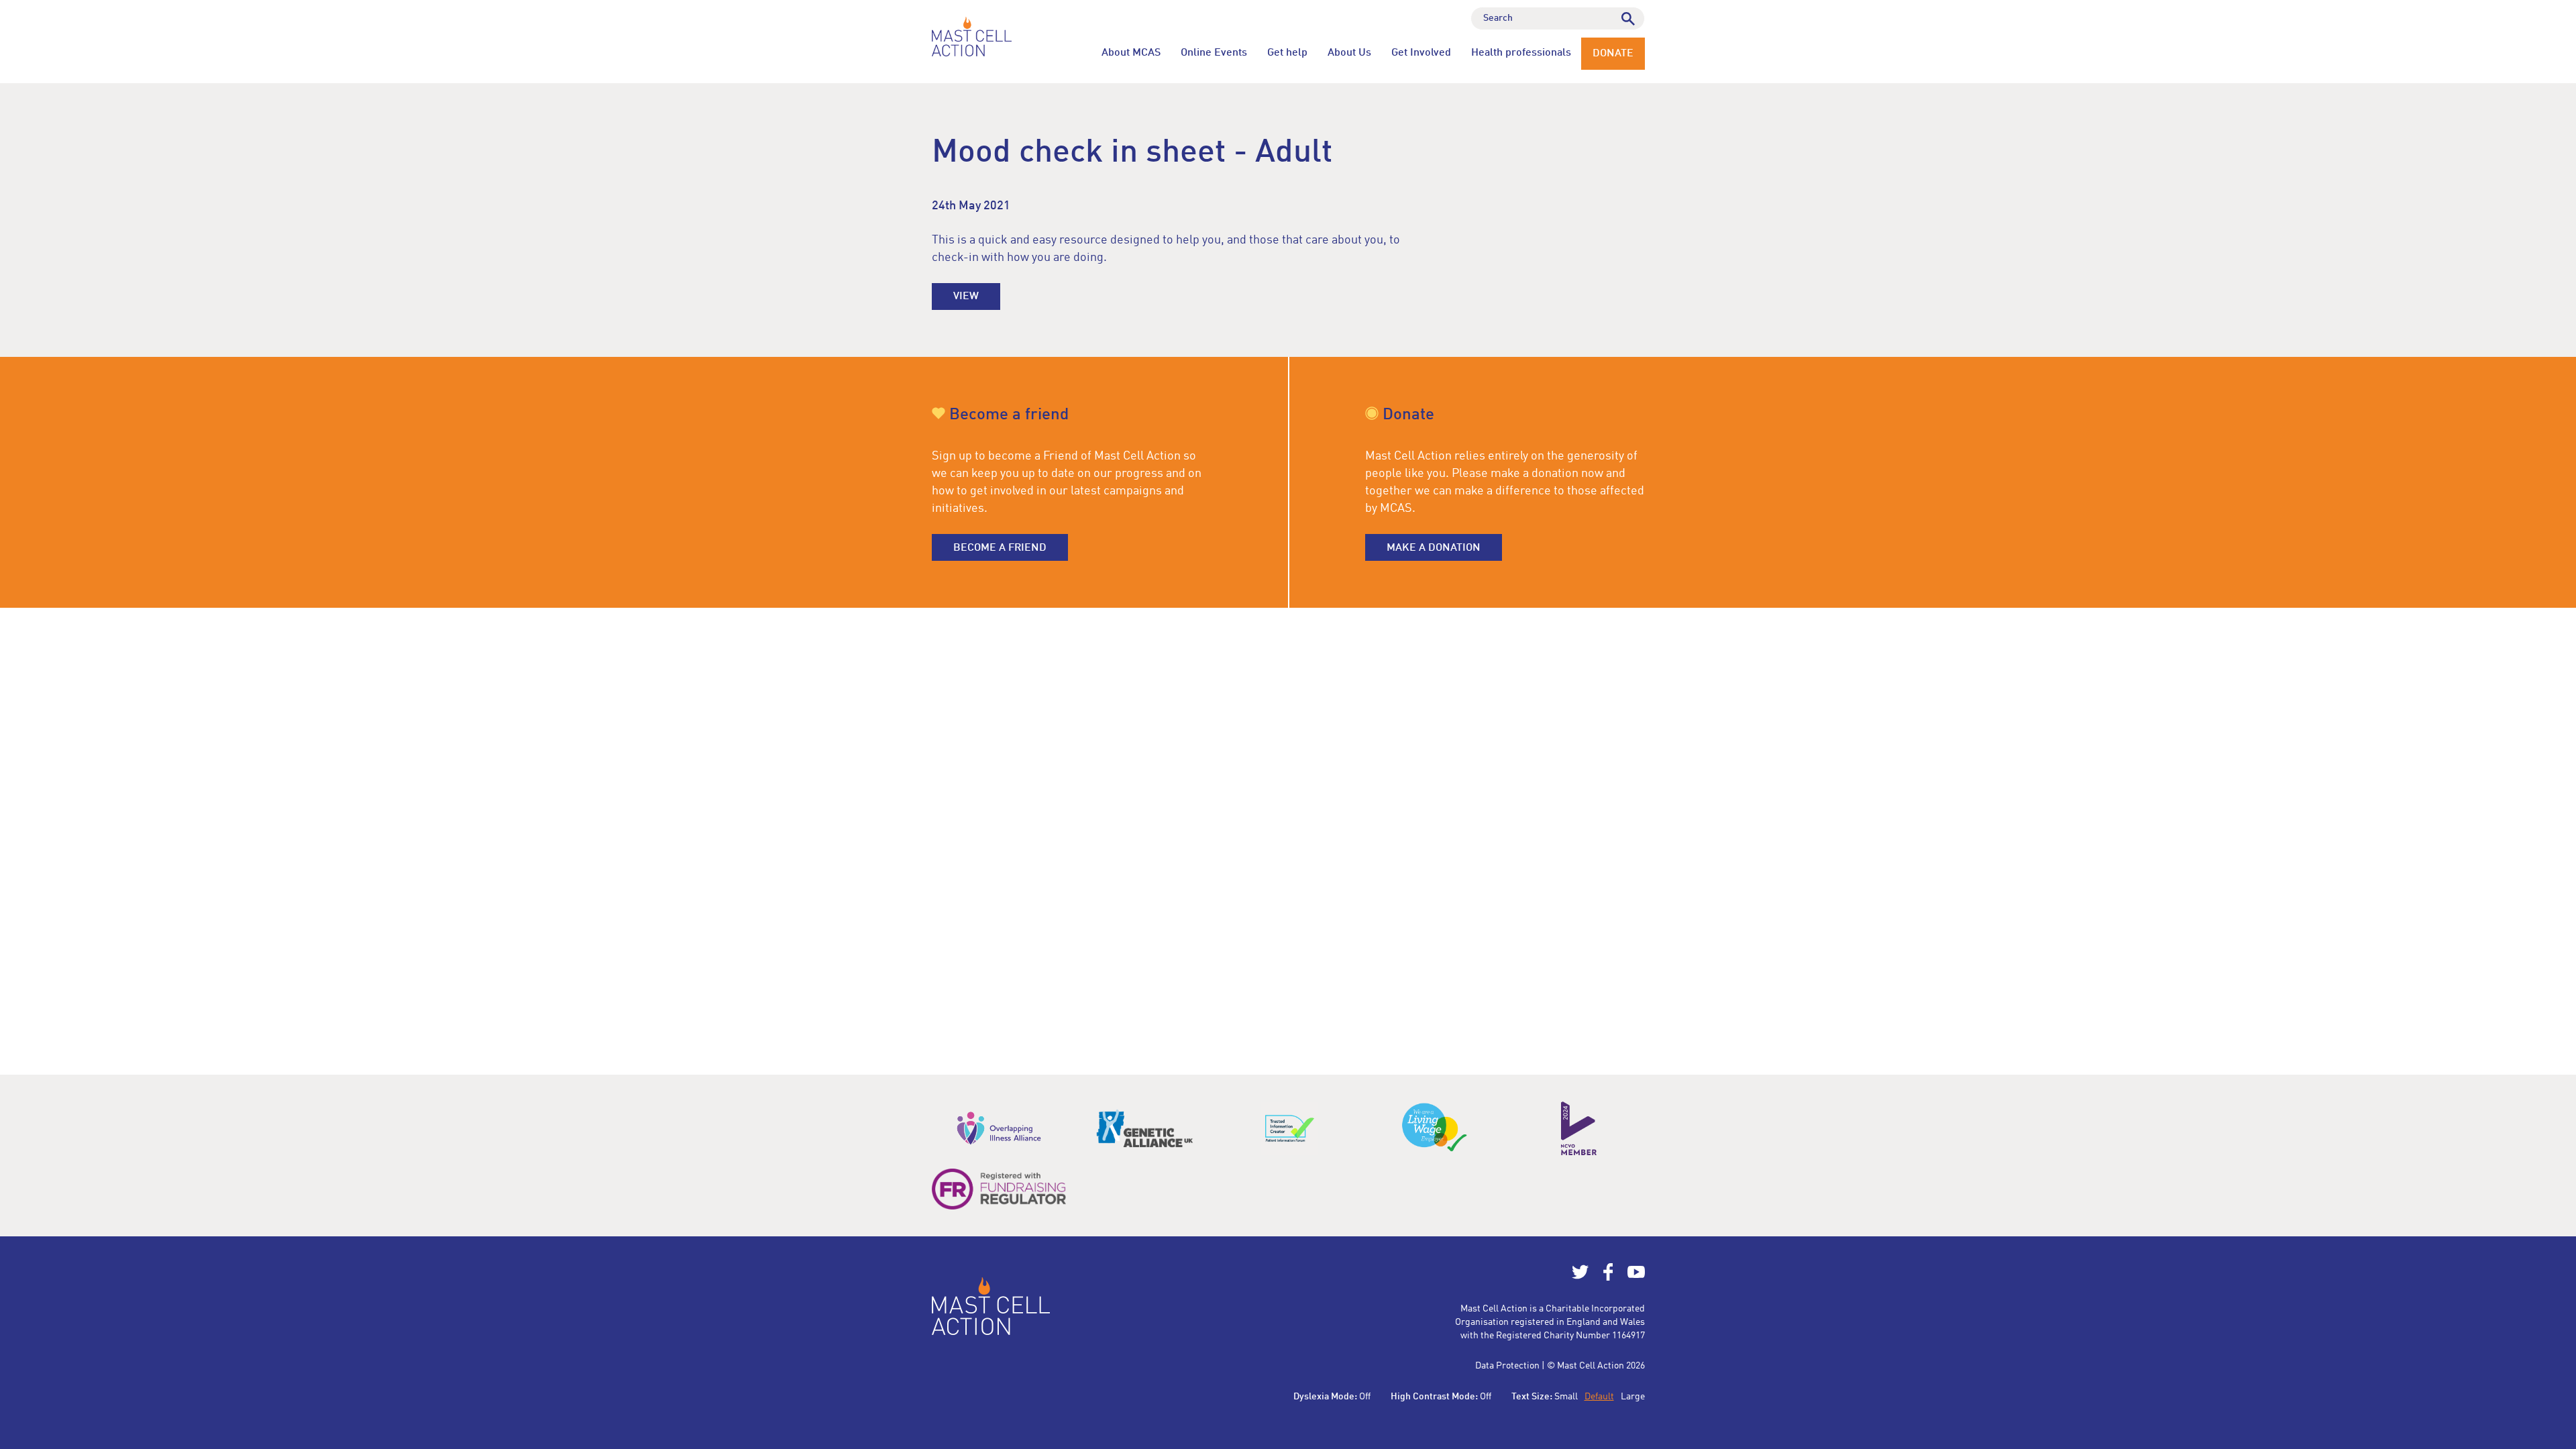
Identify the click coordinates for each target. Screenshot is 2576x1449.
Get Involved (1421, 53)
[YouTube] (1636, 1278)
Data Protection (1507, 1366)
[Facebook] (1608, 1278)
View (966, 297)
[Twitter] (1580, 1278)
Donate (1613, 54)
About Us (1349, 53)
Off (1365, 1397)
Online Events (1214, 53)
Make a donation (1434, 548)
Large (1633, 1397)
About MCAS (1131, 53)
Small (1566, 1397)
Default (1599, 1397)
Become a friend (1000, 548)
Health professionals (1521, 53)
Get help (1287, 53)
